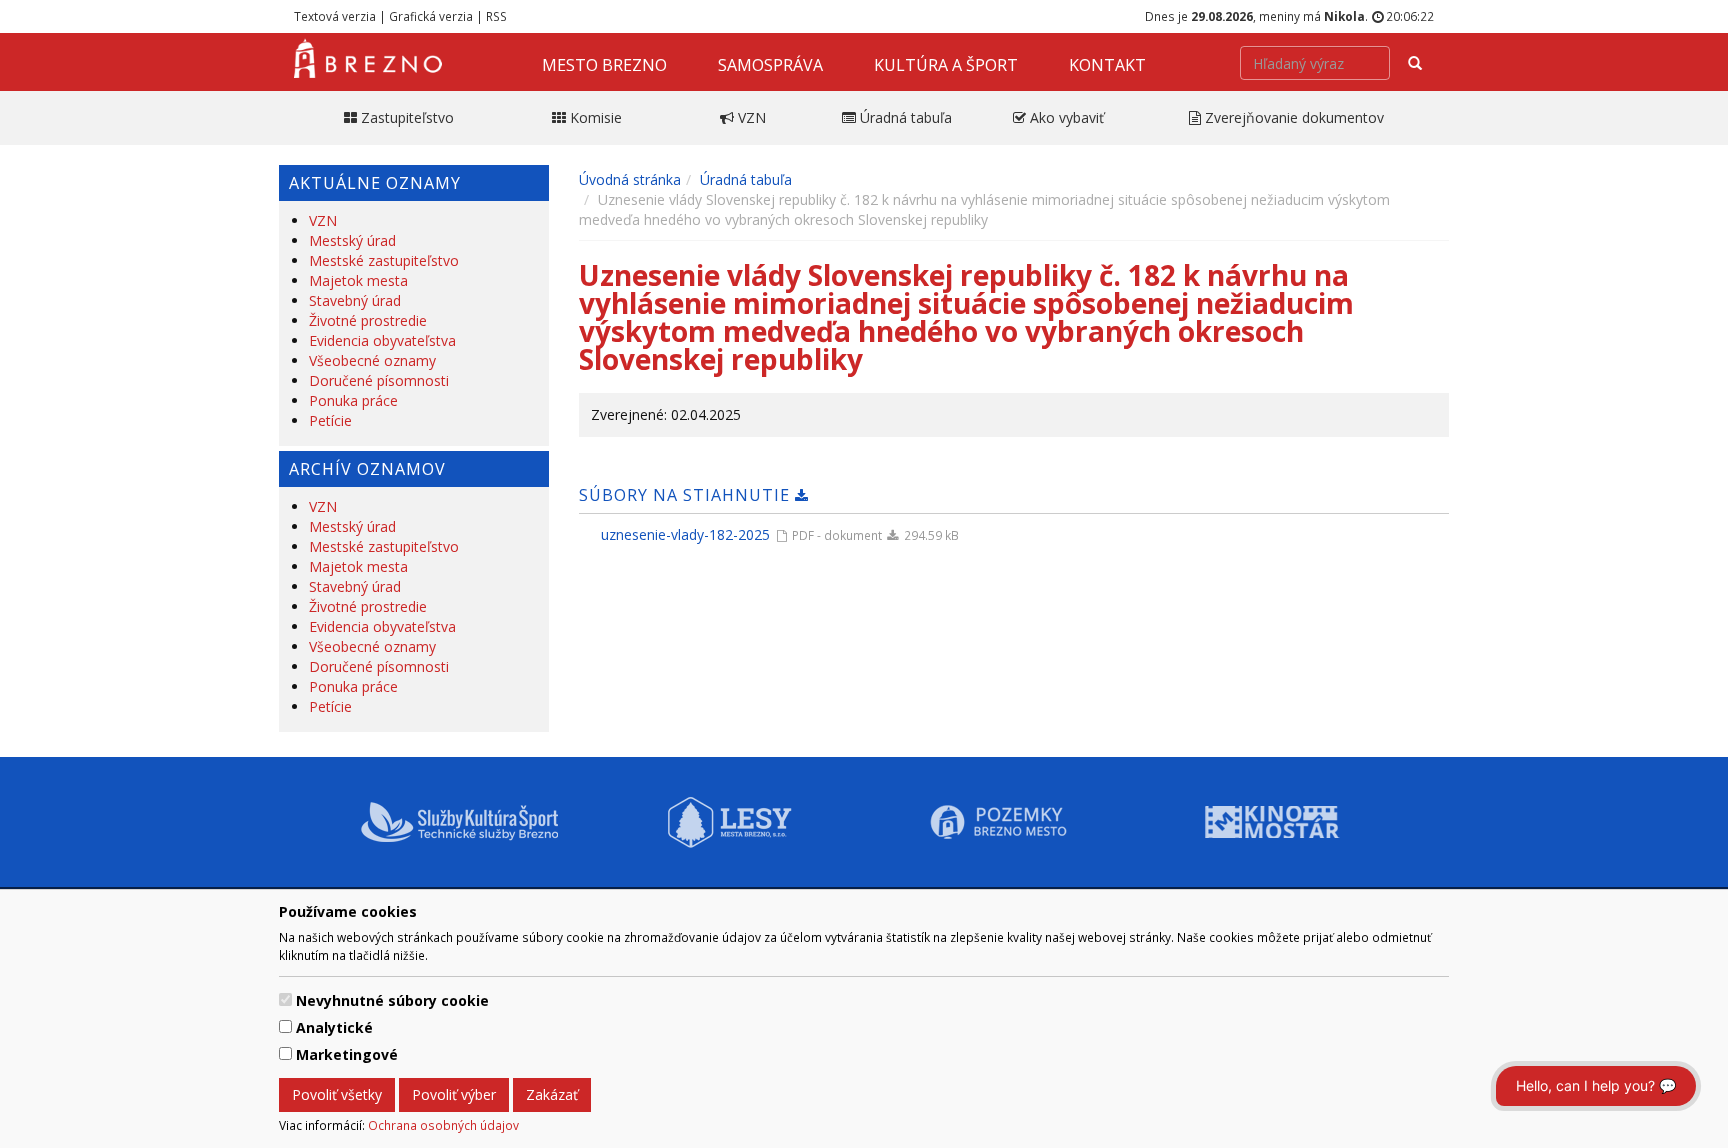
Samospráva (770, 65)
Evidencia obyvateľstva (382, 340)
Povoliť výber (454, 1094)
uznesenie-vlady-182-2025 (685, 534)
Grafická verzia (431, 16)
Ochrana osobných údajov (443, 1125)
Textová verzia (335, 16)
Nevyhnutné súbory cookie (392, 1000)
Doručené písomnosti (379, 380)
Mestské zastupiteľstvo (384, 260)
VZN (323, 220)
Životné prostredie (368, 320)
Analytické (334, 1027)
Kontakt (1107, 65)
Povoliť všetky (337, 1094)
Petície (330, 420)
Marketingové (347, 1054)
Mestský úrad (352, 240)
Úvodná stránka (630, 179)
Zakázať (552, 1094)
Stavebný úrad (355, 300)
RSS (496, 16)
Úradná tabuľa (746, 179)
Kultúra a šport (946, 65)
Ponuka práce (353, 400)
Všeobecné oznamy (372, 360)
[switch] (285, 999)
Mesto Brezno (604, 65)
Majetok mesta (358, 280)
